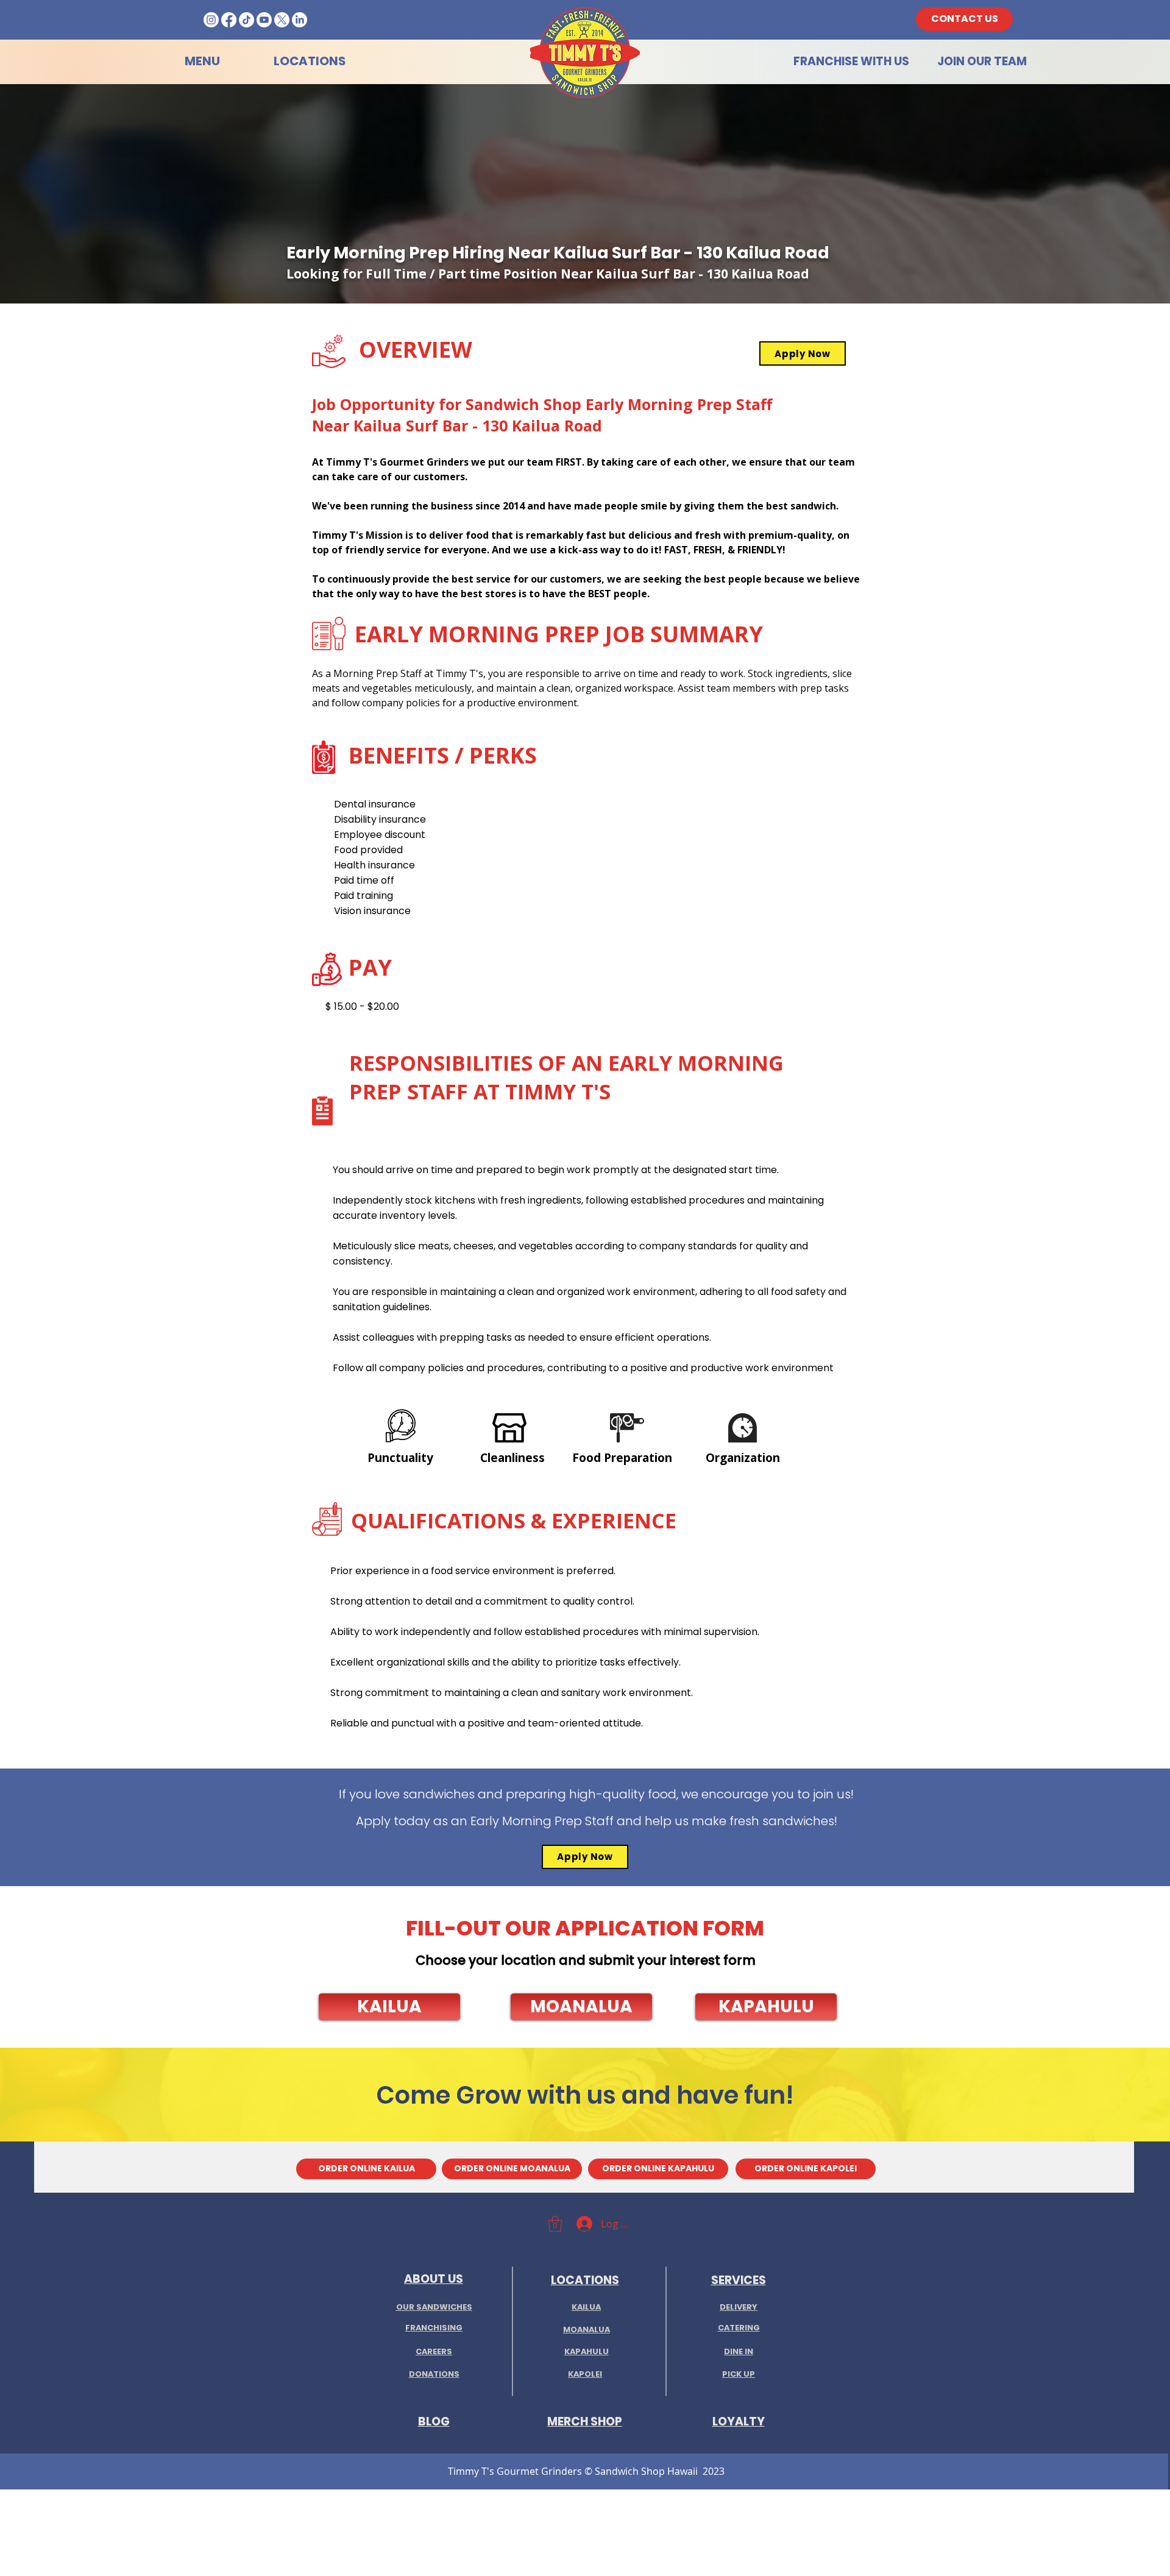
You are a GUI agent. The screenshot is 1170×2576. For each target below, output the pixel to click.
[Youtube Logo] (264, 20)
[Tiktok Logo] (246, 20)
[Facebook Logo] (229, 20)
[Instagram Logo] (211, 20)
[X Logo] (282, 20)
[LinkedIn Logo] (300, 20)
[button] (389, 2007)
